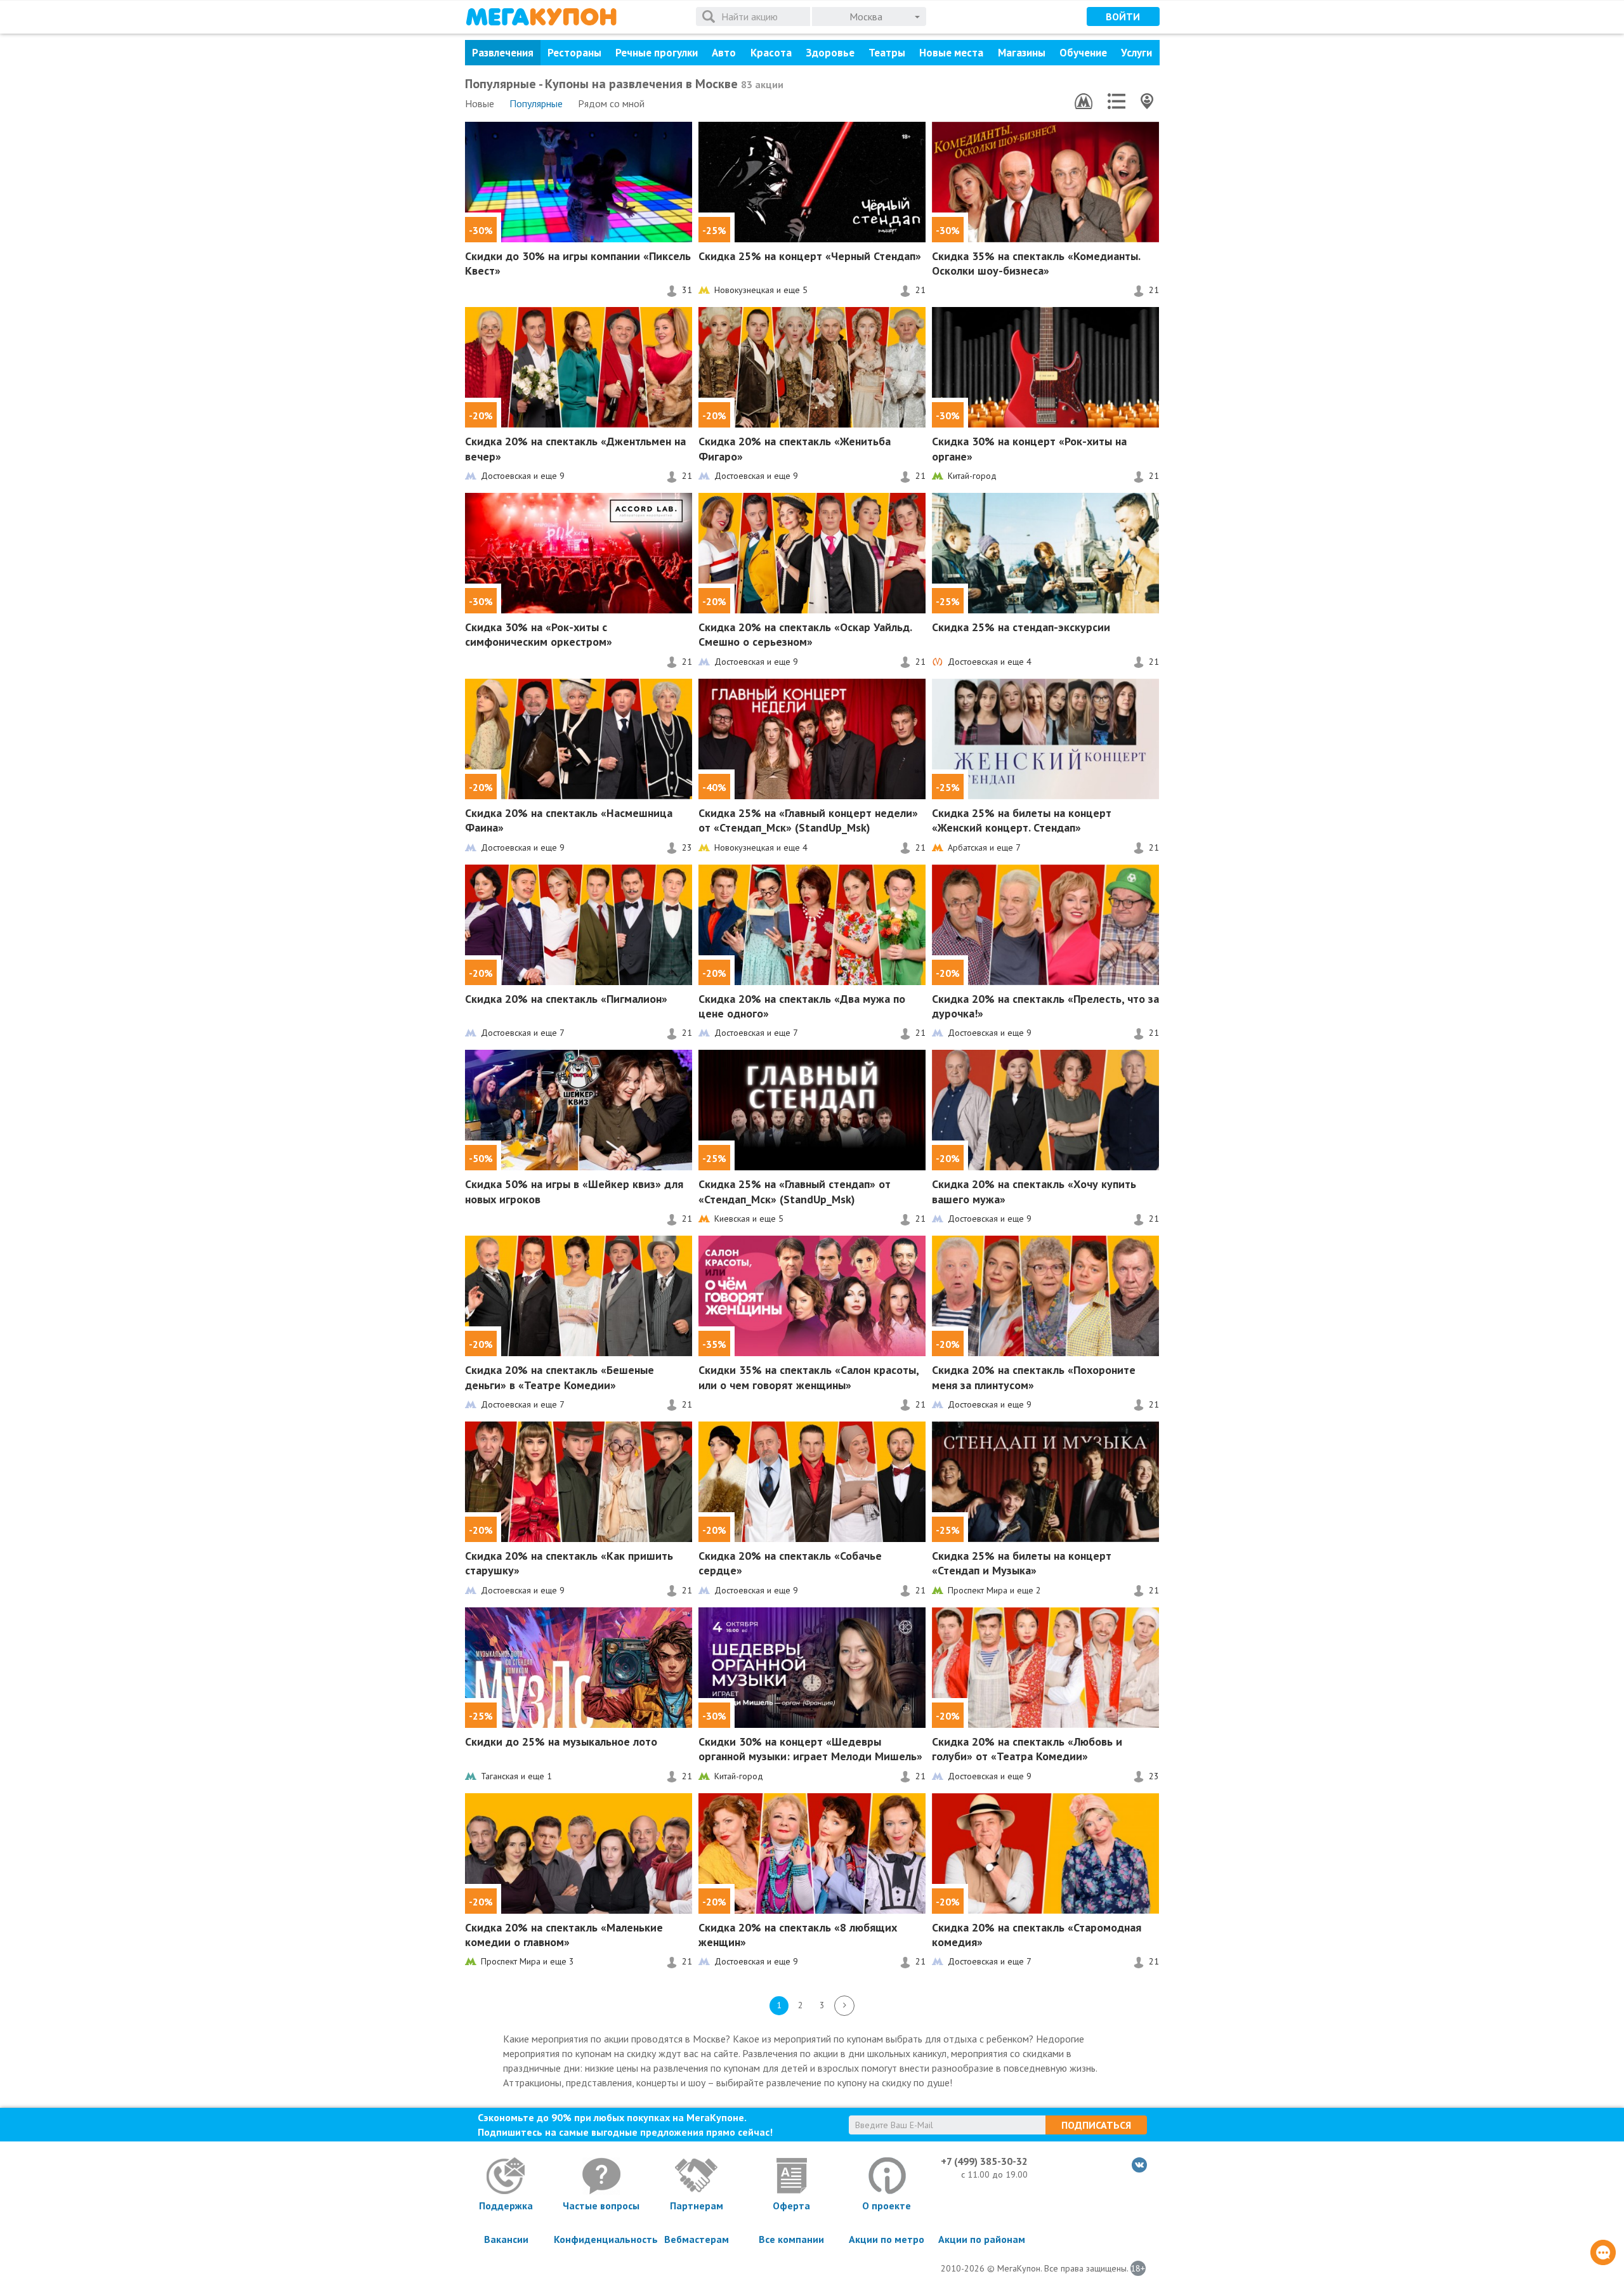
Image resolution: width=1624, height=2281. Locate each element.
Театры (887, 53)
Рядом (611, 103)
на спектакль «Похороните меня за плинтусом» (1034, 1377)
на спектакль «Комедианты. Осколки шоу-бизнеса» (1036, 263)
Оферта (791, 2206)
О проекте (887, 2206)
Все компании (791, 2239)
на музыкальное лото (561, 1742)
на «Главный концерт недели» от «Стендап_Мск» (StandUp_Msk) (808, 820)
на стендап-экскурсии (1021, 627)
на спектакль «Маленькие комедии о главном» (564, 1935)
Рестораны (574, 53)
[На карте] (1147, 101)
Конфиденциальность (601, 2239)
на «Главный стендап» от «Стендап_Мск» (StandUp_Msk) (795, 1191)
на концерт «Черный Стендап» (810, 256)
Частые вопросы (601, 2206)
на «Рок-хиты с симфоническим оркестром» (539, 634)
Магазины (1022, 53)
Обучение (1083, 53)
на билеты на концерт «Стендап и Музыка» (1022, 1563)
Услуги (1136, 53)
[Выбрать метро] (1084, 101)
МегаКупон (541, 17)
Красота (771, 53)
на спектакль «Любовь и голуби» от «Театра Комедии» (1027, 1749)
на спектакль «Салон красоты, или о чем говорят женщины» (809, 1377)
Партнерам (697, 2206)
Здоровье (830, 53)
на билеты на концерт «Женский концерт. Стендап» (1022, 820)
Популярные (536, 103)
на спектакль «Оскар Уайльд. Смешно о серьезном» (805, 634)
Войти (1123, 16)
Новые (480, 103)
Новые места (951, 53)
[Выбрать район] (1116, 101)
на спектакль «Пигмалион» (566, 999)
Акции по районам (982, 2239)
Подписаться (1096, 2125)
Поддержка (506, 2206)
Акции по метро (887, 2239)
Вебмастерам (697, 2239)
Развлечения (503, 53)
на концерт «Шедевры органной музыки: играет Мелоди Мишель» (810, 1749)
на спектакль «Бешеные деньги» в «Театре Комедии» (560, 1377)
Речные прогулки (657, 53)
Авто (724, 53)
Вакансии (506, 2239)
